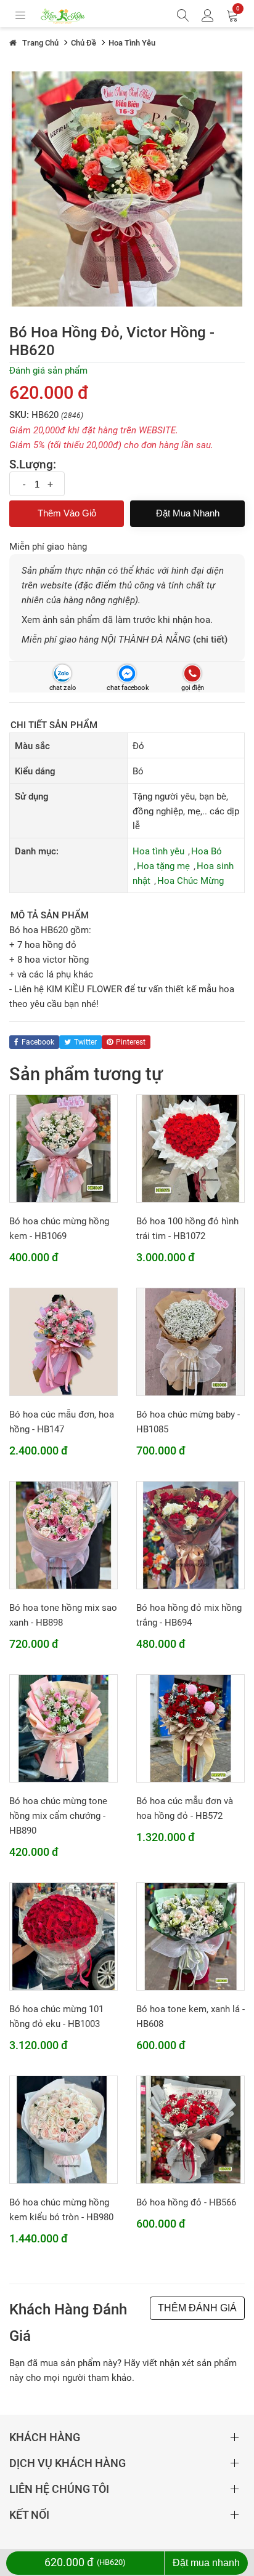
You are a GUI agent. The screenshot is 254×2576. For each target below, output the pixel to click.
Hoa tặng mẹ (163, 866)
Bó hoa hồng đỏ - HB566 (186, 2202)
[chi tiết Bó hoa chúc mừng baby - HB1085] (190, 1341)
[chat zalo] (62, 673)
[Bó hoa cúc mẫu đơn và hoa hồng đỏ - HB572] (190, 1728)
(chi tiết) (210, 640)
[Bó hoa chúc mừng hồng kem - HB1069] (63, 1148)
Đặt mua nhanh (188, 513)
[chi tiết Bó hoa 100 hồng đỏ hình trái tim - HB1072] (190, 1148)
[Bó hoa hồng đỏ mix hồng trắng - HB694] (190, 1535)
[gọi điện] (192, 673)
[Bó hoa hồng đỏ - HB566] (190, 2129)
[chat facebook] (127, 673)
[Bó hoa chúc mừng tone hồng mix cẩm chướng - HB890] (63, 1728)
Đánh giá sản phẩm (48, 371)
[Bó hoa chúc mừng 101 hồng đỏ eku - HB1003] (63, 1936)
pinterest (131, 1042)
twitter (85, 1042)
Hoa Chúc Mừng (190, 881)
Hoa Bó (207, 851)
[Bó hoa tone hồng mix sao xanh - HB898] (63, 1535)
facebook (38, 1042)
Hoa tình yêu (158, 851)
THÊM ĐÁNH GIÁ (197, 2308)
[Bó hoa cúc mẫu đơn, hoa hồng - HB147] (63, 1341)
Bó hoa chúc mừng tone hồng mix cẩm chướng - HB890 (58, 1816)
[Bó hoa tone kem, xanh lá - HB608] (190, 1936)
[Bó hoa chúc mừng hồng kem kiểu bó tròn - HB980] (63, 2129)
